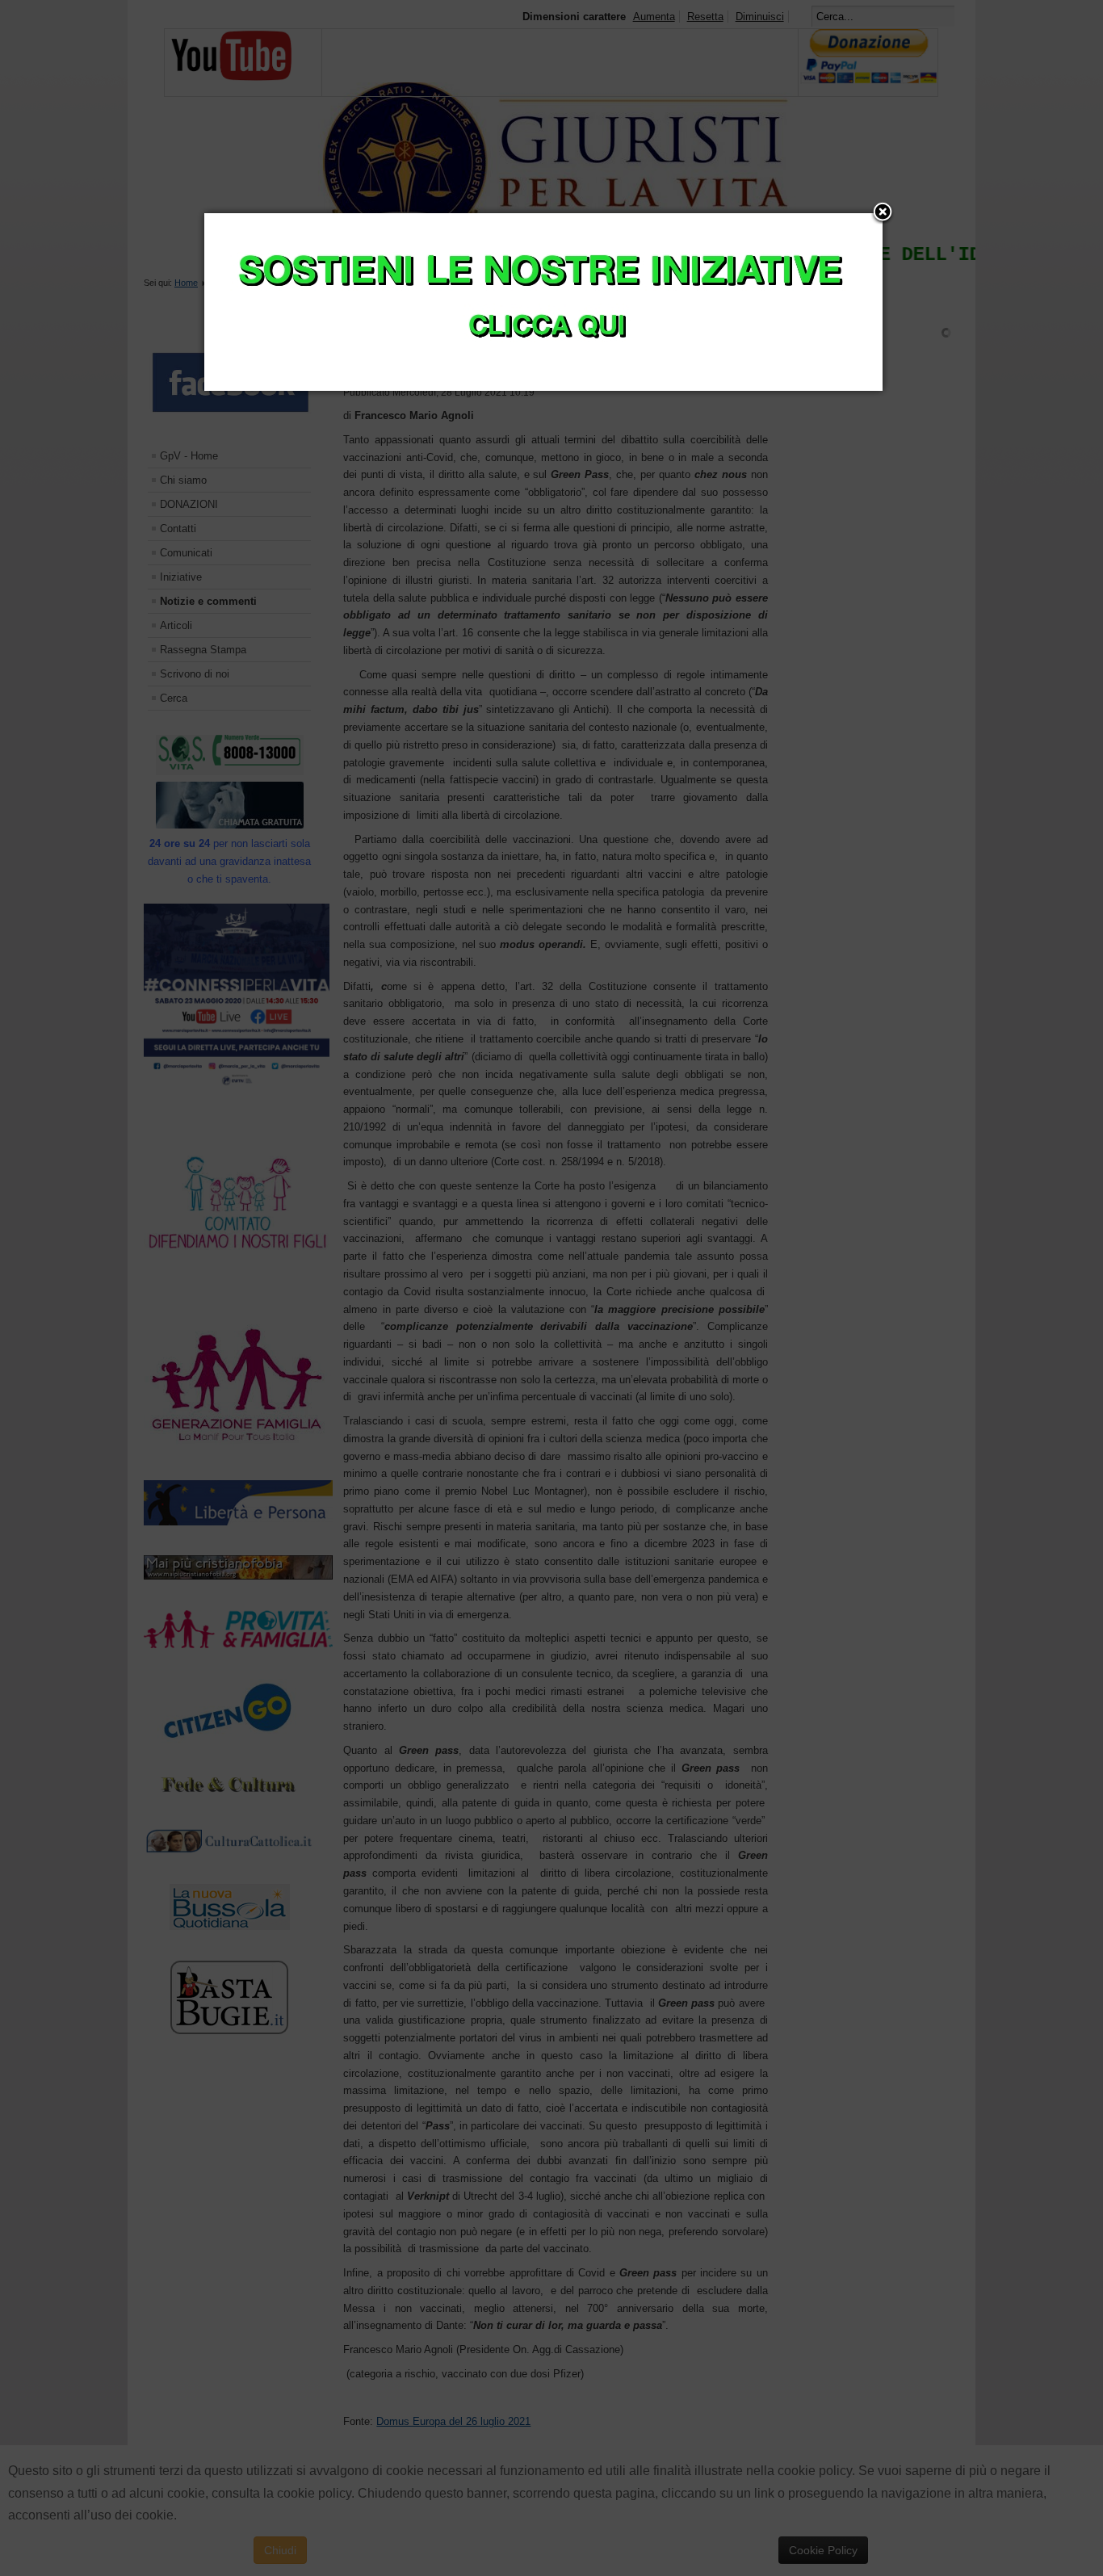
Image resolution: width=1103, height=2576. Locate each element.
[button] (883, 213)
